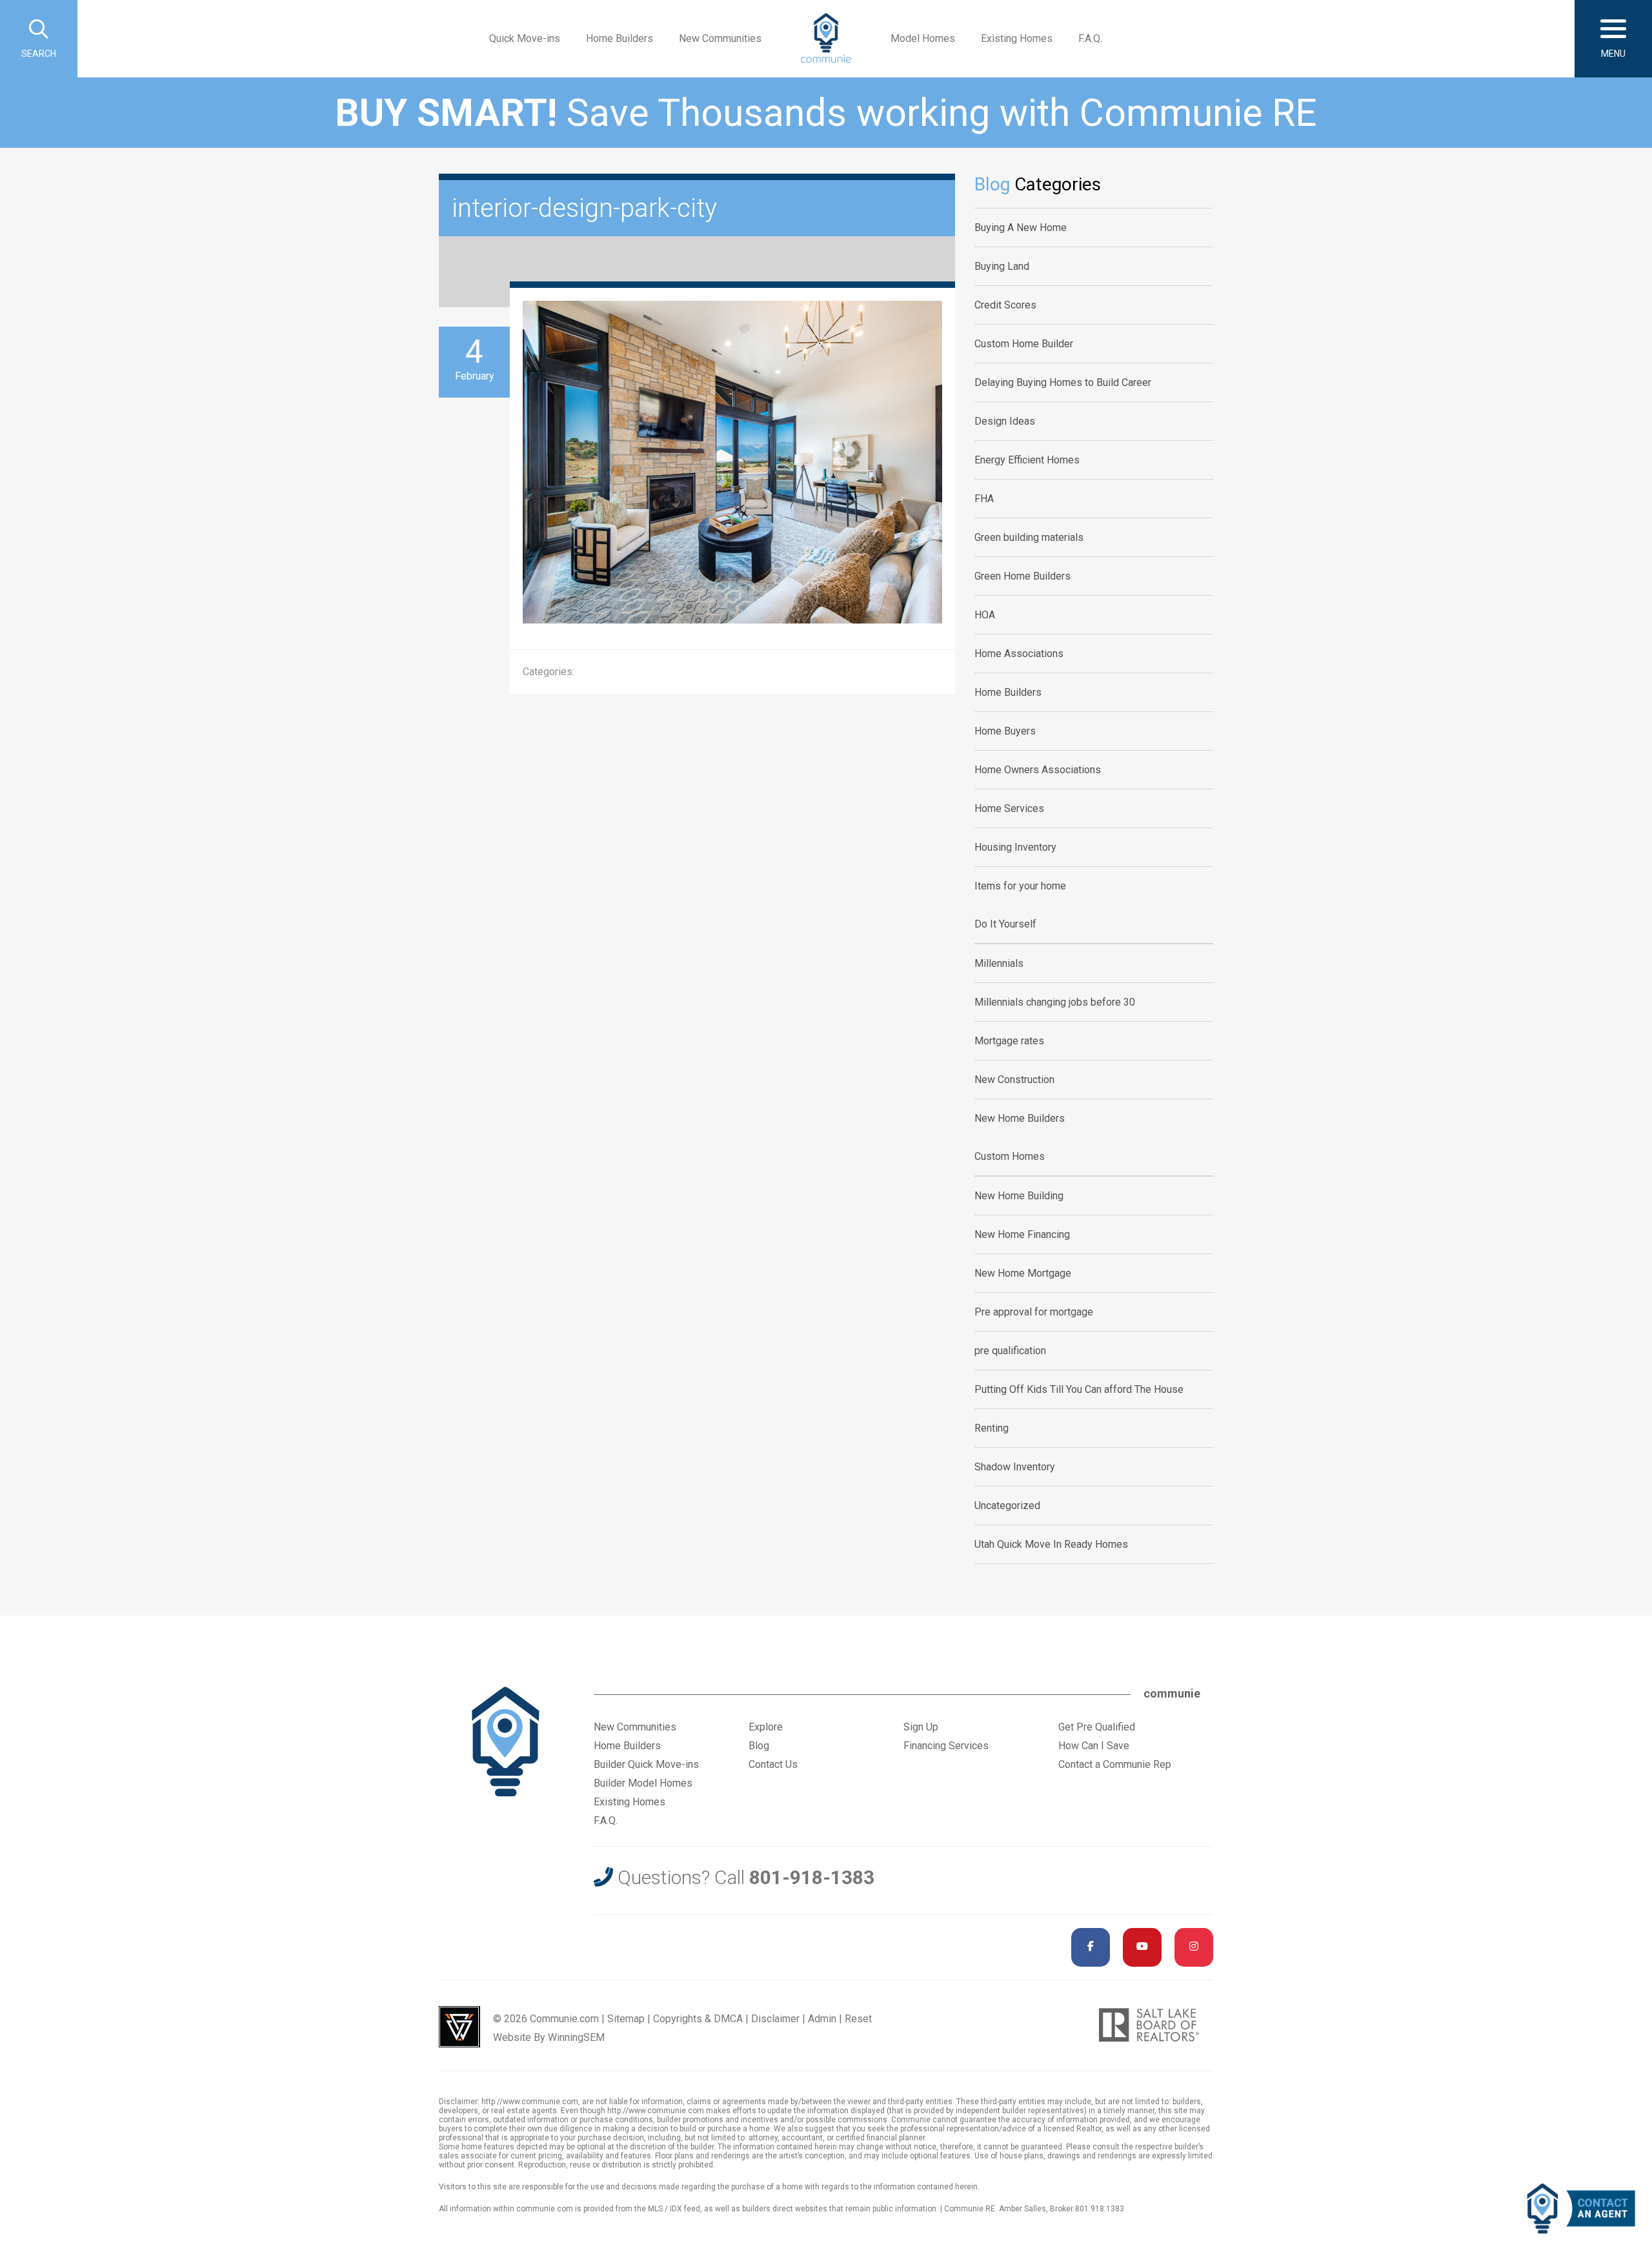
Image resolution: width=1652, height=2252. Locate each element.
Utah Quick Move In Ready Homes (1051, 1544)
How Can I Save (1094, 1746)
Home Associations (1019, 654)
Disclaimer (775, 2019)
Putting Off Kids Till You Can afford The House (1079, 1389)
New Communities (720, 38)
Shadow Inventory (1015, 1467)
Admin (822, 2019)
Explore (766, 1727)
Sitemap (626, 2019)
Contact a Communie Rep (1115, 1764)
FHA (984, 499)
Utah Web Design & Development (459, 2027)
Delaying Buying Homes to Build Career (1063, 382)
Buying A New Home (1021, 228)
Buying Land (1002, 266)
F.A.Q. (1090, 38)
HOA (985, 615)
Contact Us (773, 1764)
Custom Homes (1010, 1156)
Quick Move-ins (525, 38)
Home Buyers (1005, 731)
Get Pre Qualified (1097, 1727)
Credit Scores (1005, 305)
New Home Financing (1022, 1234)
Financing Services (946, 1746)
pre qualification (1010, 1351)
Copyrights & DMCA (698, 2019)
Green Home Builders (1022, 576)
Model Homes (923, 38)
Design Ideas (1005, 421)
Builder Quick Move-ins (646, 1764)
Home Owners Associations (1038, 770)
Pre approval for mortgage (1034, 1312)
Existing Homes (1017, 38)
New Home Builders (1020, 1118)
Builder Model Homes (643, 1783)
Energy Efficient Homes (1027, 460)
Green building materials (1029, 537)
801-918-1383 (812, 1877)
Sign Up (921, 1727)
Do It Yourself (1005, 924)
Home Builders (619, 38)
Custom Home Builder (1024, 344)
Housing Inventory (1015, 847)
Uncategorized (1007, 1506)
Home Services (1009, 808)
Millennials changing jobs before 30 (1055, 1002)
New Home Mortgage (1023, 1273)
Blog (759, 1746)
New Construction (1014, 1080)
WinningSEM (576, 2037)
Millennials (999, 963)
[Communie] (826, 39)
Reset (858, 2019)
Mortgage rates (1009, 1041)
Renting (992, 1428)
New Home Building (1019, 1196)
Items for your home (1020, 886)
